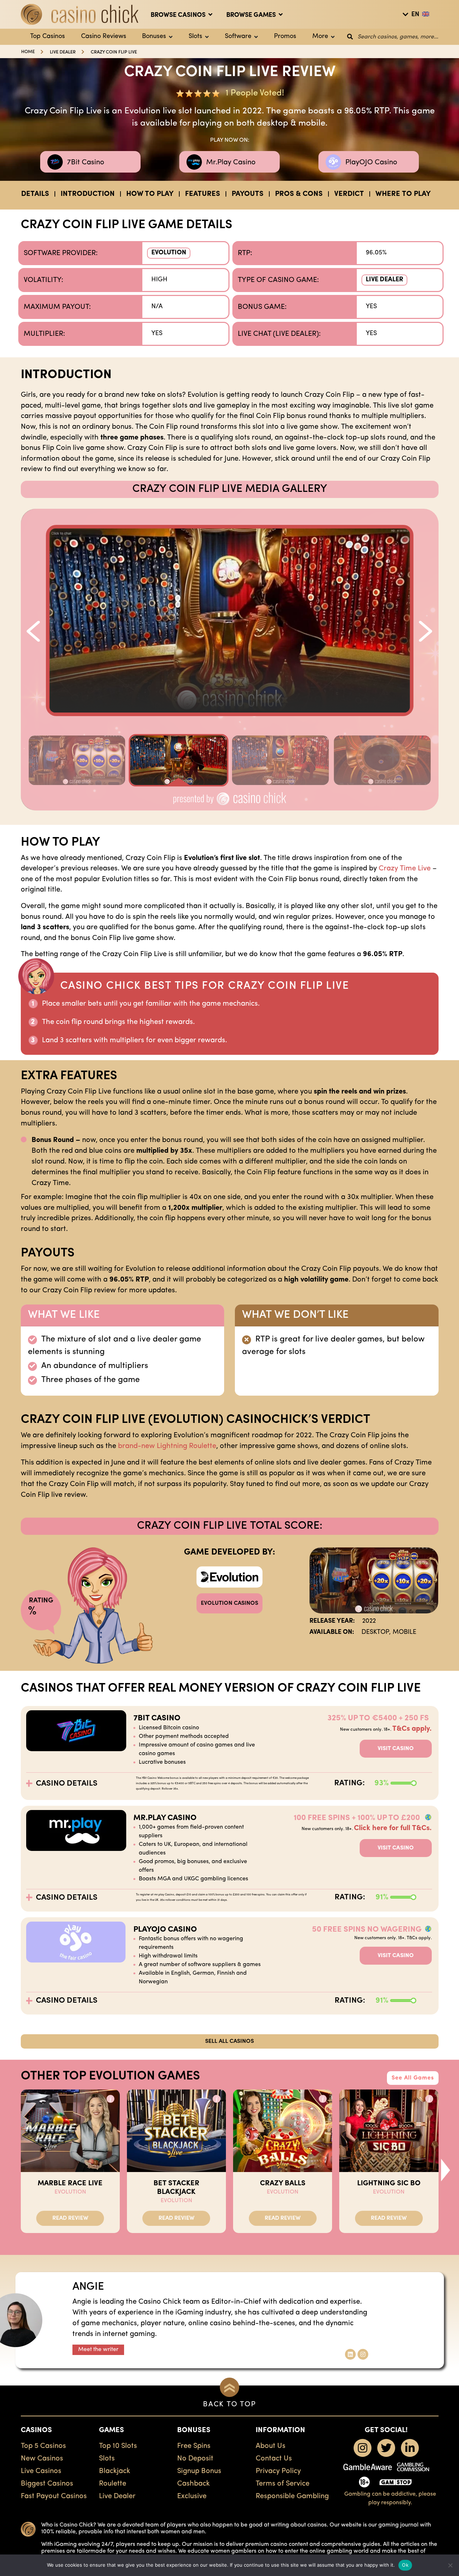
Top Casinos (48, 37)
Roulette (113, 2484)
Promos (285, 37)
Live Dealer (384, 280)
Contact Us (274, 2459)
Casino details (67, 1784)
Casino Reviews (104, 37)
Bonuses (154, 37)
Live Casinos (41, 2471)
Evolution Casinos (229, 1603)
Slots (195, 37)
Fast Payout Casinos (54, 2496)
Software (238, 37)
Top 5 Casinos (43, 2446)
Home (28, 52)
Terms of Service (283, 2484)
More (320, 37)
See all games (413, 2078)
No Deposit (195, 2459)
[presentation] (446, 2170)
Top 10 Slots (118, 2446)
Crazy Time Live (405, 869)
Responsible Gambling (292, 2496)
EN (415, 15)
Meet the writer (98, 2350)
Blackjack (115, 2471)
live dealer (63, 52)
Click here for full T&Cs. (393, 1828)
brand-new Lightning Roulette (167, 1446)
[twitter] (386, 2448)
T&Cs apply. (412, 1729)
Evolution (169, 253)
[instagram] (363, 2448)
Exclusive (192, 2496)
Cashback (193, 2484)
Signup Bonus (199, 2471)
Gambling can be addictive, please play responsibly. (390, 2499)
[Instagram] (363, 2354)
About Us (271, 2446)
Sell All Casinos (229, 2041)
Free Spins (194, 2446)
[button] (32, 624)
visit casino (396, 1749)
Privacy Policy (278, 2471)
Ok (405, 2565)
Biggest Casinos (47, 2484)
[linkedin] (410, 2448)
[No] (450, 2565)
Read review (70, 2218)
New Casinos (42, 2459)
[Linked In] (350, 2354)
